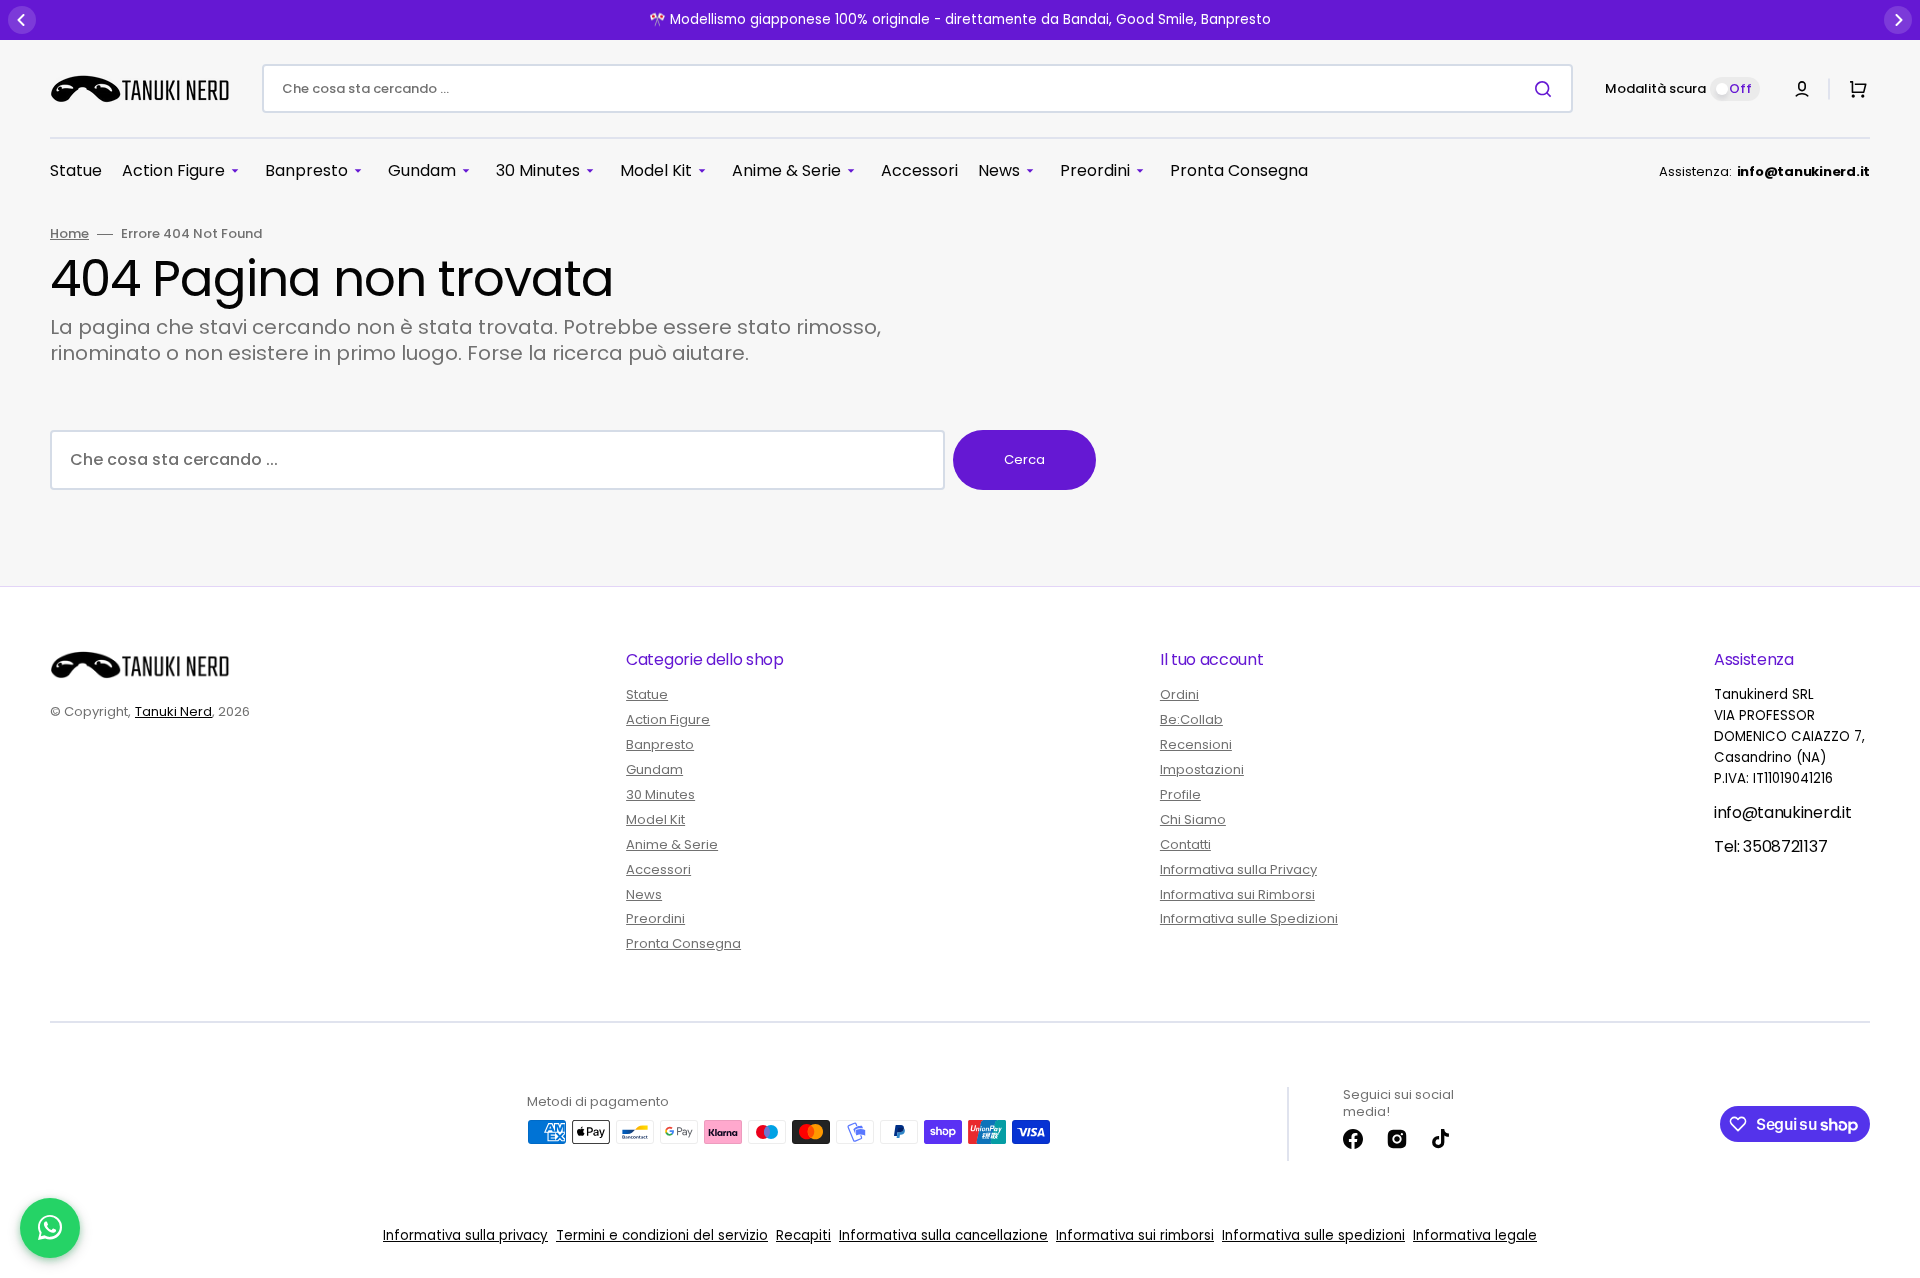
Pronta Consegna (683, 943)
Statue (647, 695)
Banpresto (660, 744)
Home (69, 234)
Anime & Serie (672, 844)
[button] (1802, 89)
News (644, 894)
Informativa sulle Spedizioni (1249, 918)
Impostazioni (1202, 769)
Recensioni (1196, 744)
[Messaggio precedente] (22, 20)
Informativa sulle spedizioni (1313, 1235)
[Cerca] (1547, 89)
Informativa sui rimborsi (1135, 1235)
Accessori (658, 869)
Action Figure (668, 719)
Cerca (1024, 459)
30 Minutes (660, 794)
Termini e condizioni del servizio (662, 1235)
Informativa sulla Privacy (1238, 869)
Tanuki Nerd (173, 711)
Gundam (654, 769)
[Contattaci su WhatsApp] (50, 1228)
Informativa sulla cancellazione (943, 1235)
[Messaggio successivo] (1898, 20)
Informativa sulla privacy (465, 1235)
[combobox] (917, 88)
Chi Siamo (1193, 819)
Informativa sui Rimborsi (1237, 894)
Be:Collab (1191, 719)
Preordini (655, 918)
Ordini (1179, 695)
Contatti (1185, 844)
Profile (1180, 794)
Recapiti (803, 1235)
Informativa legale (1475, 1235)
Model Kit (655, 819)
